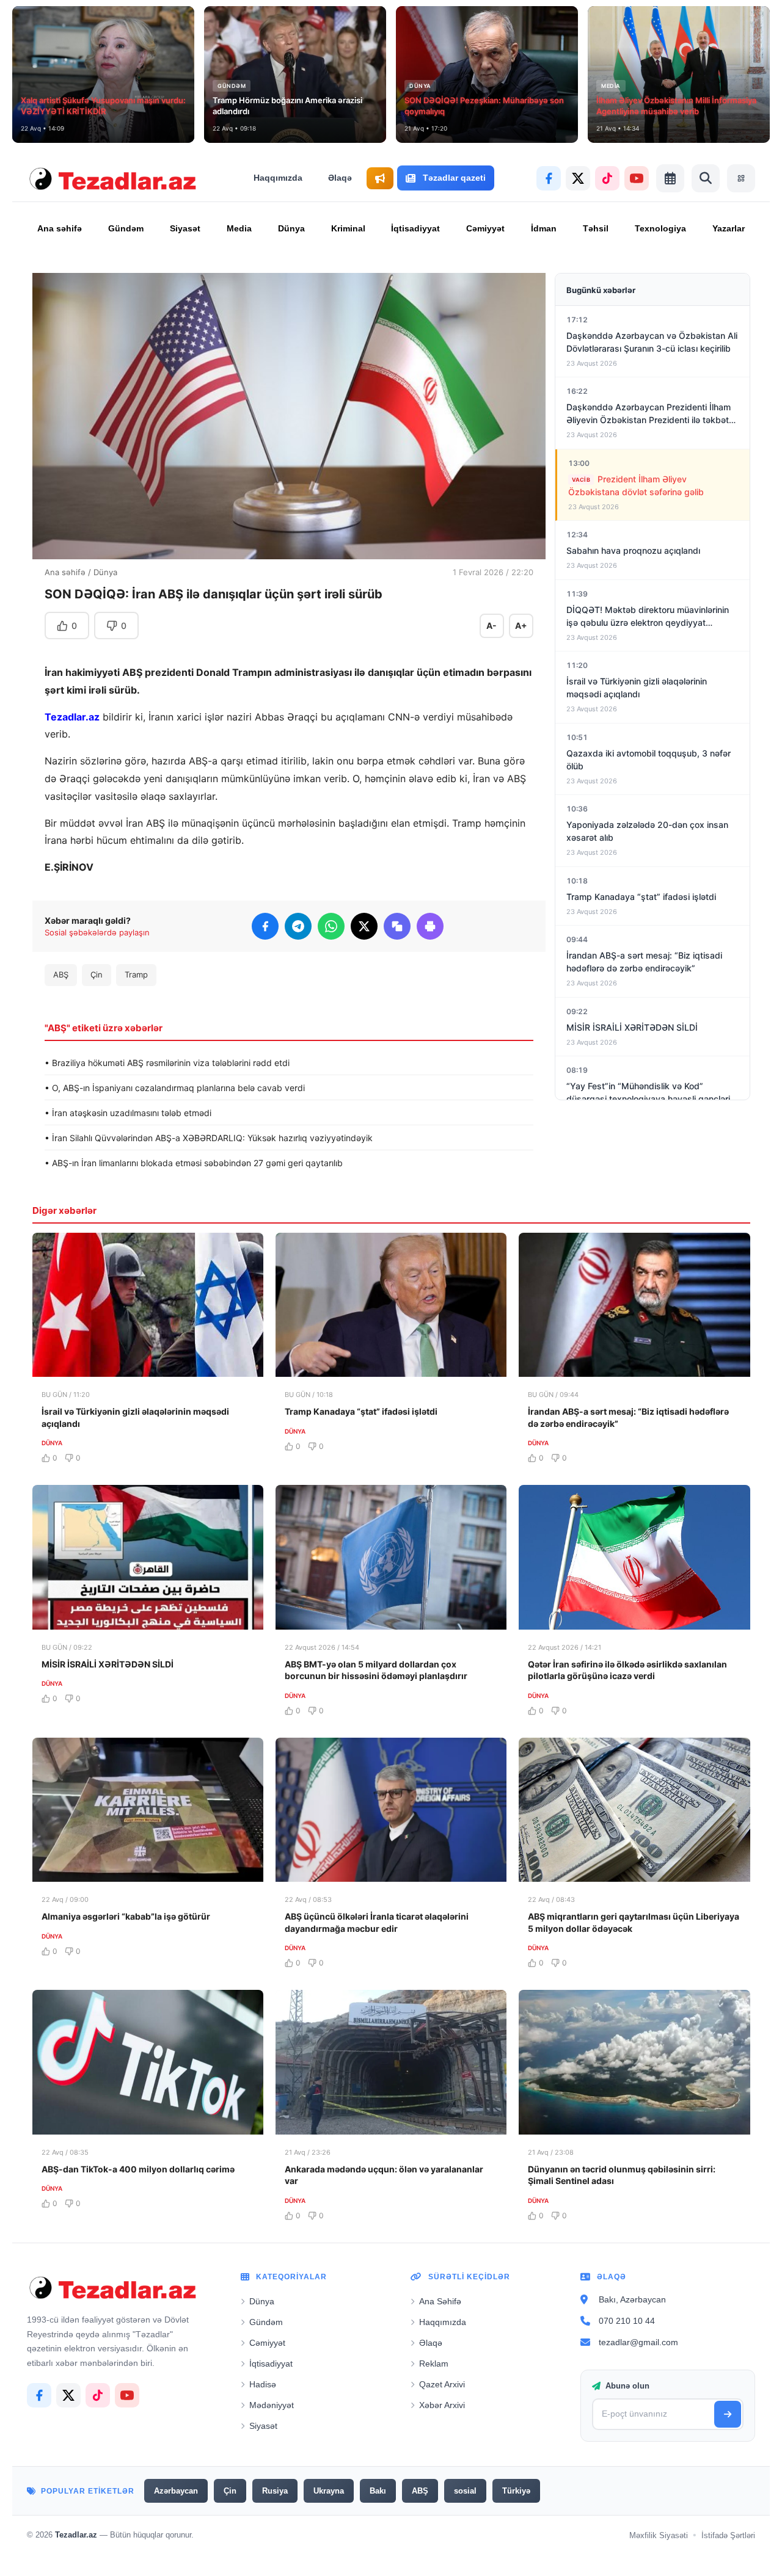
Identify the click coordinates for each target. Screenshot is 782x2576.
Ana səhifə (60, 228)
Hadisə (263, 2384)
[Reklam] (380, 178)
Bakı (378, 2491)
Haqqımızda (278, 178)
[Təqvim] (670, 178)
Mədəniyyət (272, 2405)
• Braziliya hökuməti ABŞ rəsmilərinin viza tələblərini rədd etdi (167, 1063)
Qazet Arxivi (442, 2384)
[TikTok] (607, 178)
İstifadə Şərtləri (728, 2535)
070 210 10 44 (627, 2321)
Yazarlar (729, 228)
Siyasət (185, 228)
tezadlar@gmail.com (638, 2342)
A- (491, 626)
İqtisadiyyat (415, 228)
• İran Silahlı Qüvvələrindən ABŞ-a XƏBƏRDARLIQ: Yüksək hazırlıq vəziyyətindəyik (209, 1138)
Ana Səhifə (440, 2301)
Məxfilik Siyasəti (659, 2535)
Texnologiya (660, 228)
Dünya (291, 228)
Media (239, 228)
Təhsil (596, 228)
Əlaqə (340, 178)
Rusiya (275, 2491)
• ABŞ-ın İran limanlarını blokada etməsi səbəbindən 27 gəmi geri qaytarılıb (194, 1163)
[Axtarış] (706, 178)
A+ (521, 626)
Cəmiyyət (485, 228)
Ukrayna (329, 2491)
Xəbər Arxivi (442, 2405)
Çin (97, 974)
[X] (578, 178)
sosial (465, 2491)
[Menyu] (741, 178)
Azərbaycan (176, 2491)
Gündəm (126, 228)
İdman (544, 228)
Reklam (434, 2364)
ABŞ (61, 974)
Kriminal (348, 228)
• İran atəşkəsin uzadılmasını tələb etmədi (128, 1113)
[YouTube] (637, 178)
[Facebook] (549, 178)
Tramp (136, 974)
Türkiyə (516, 2491)
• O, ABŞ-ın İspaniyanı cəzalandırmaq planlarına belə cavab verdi (175, 1088)
